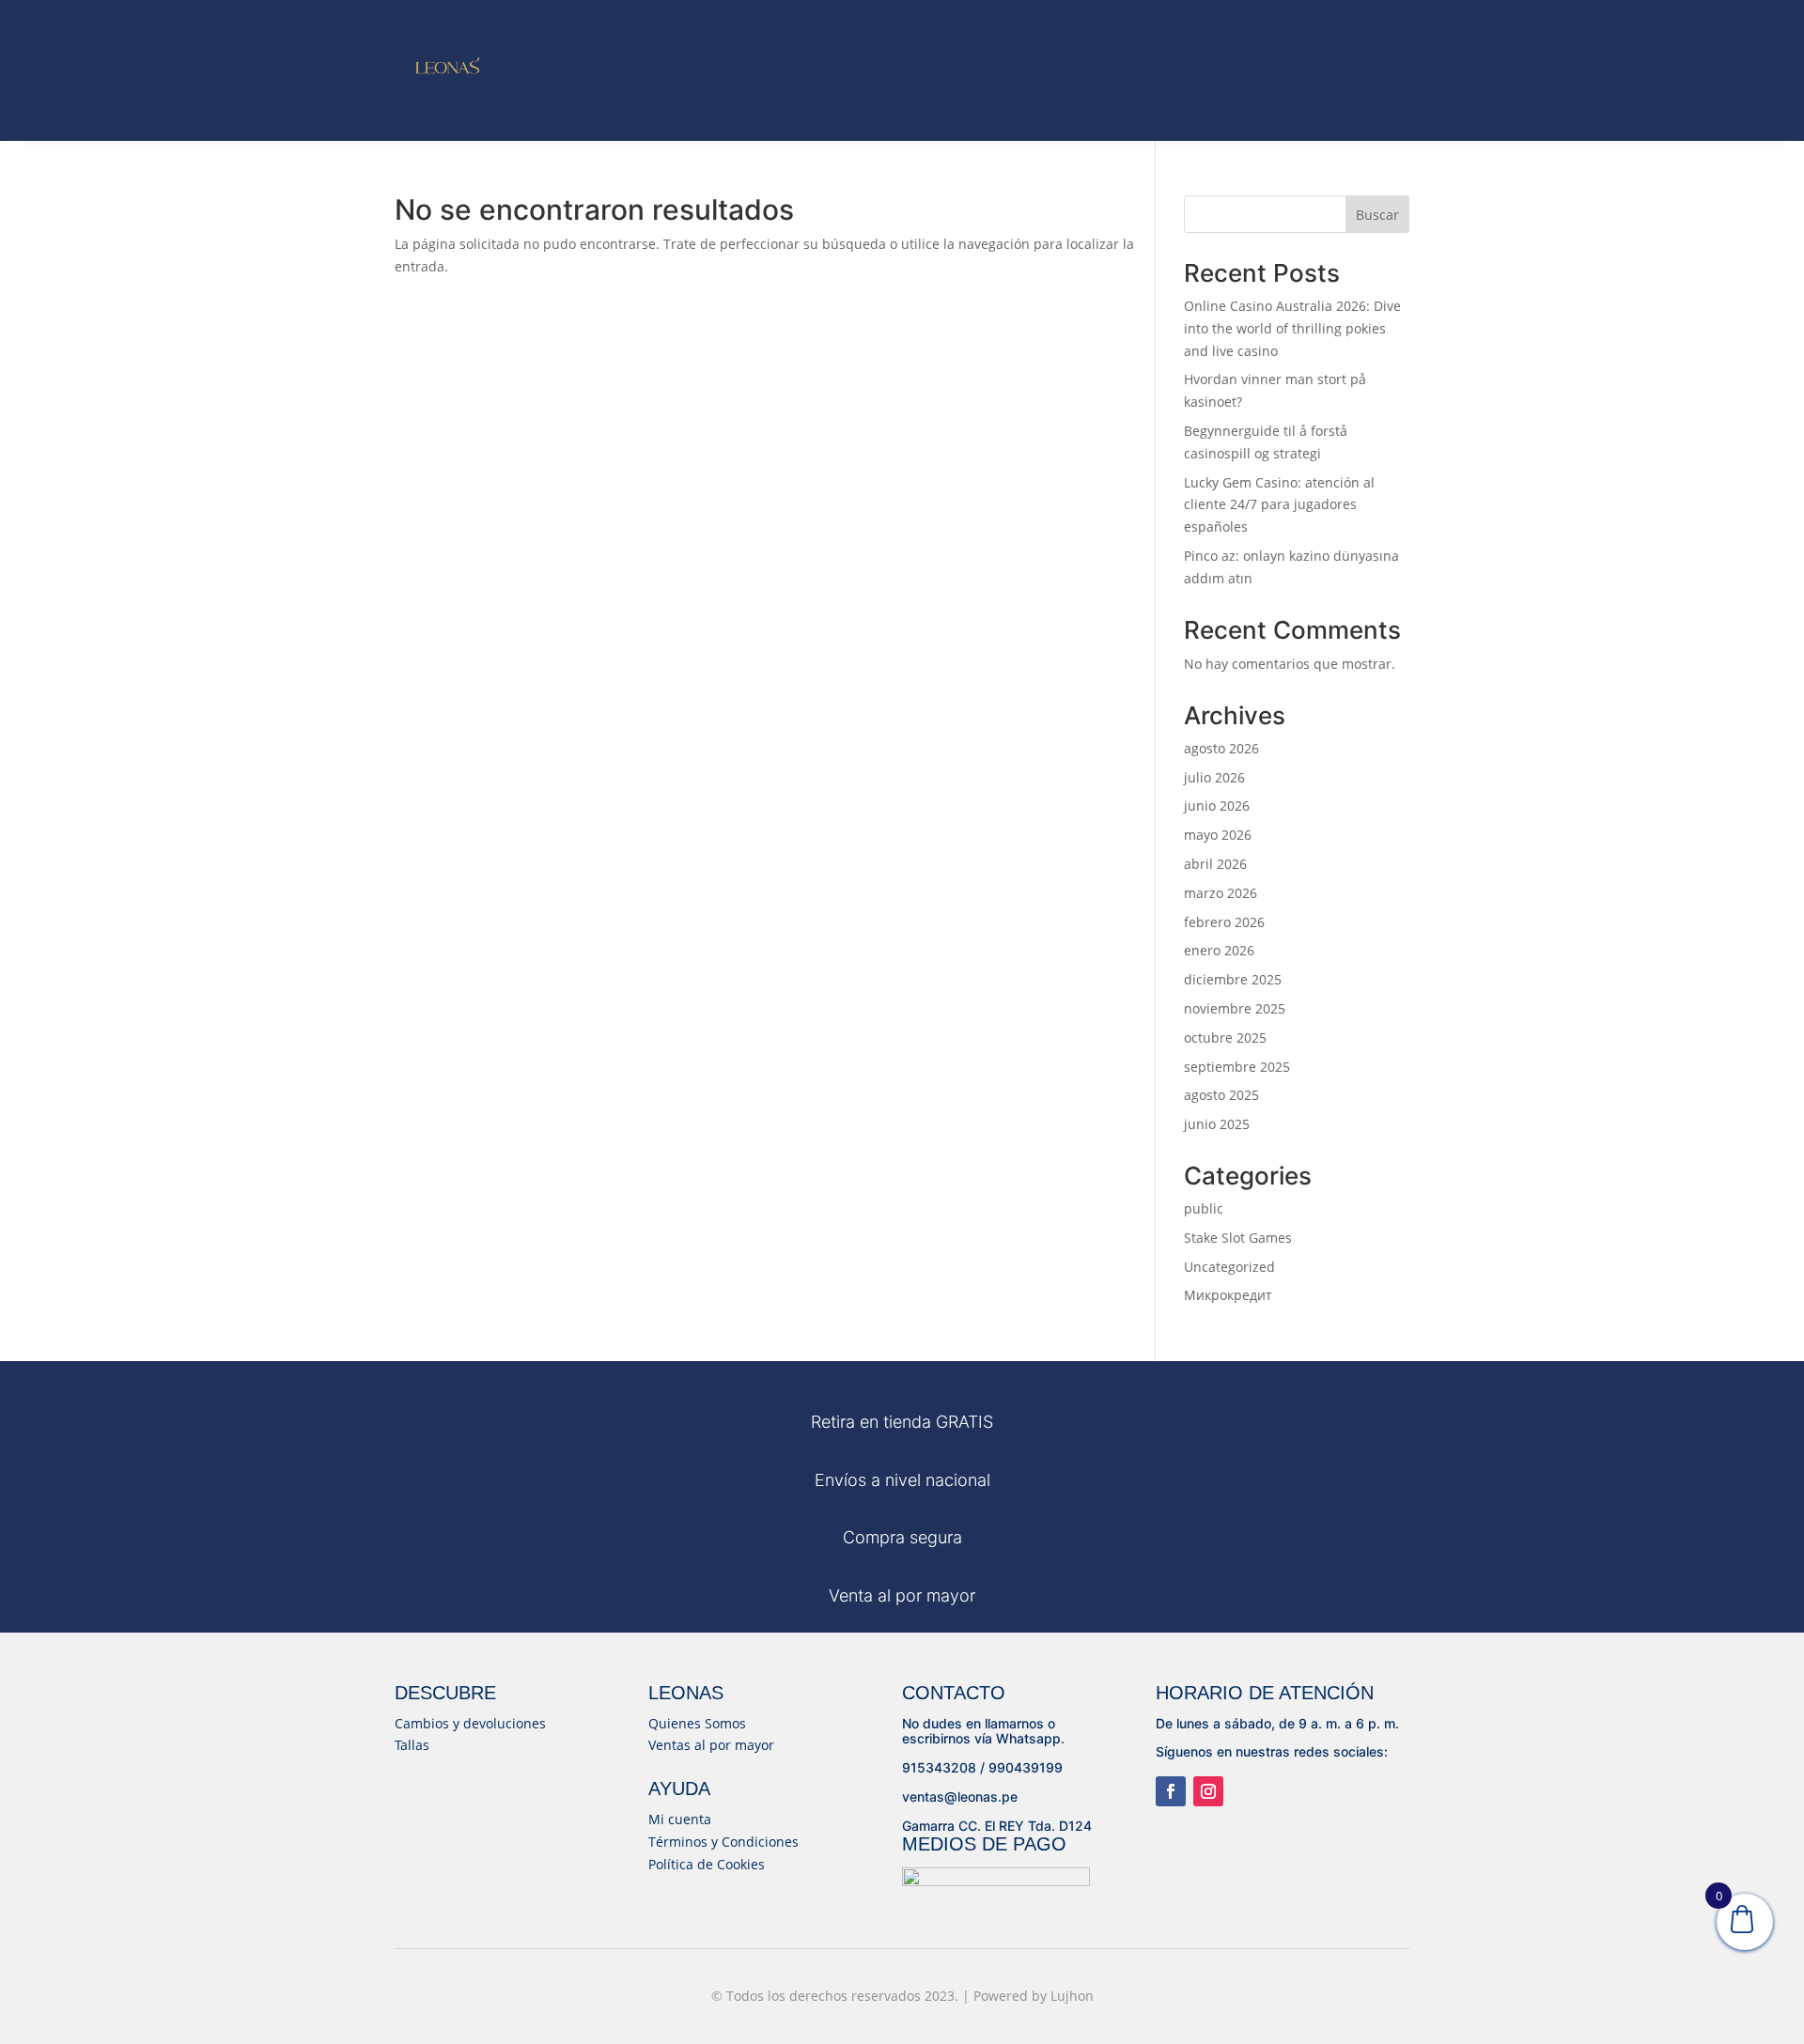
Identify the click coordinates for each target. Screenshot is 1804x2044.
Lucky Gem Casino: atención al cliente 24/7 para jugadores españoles (1279, 505)
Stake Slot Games (1238, 1238)
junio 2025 (1217, 1124)
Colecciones (1028, 19)
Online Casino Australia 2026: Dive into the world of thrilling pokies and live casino (1292, 328)
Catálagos (1013, 45)
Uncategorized (1229, 1267)
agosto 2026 (1221, 748)
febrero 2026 (1224, 922)
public (1204, 1208)
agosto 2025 (1221, 1095)
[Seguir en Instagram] (1208, 1791)
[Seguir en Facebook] (1171, 1791)
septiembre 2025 (1237, 1067)
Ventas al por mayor (711, 1745)
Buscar (1377, 215)
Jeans (826, 19)
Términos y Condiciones (723, 1842)
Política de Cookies (707, 1864)
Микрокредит (1228, 1295)
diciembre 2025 (1233, 979)
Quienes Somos (697, 1723)
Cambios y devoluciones (470, 1723)
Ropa (912, 19)
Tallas (412, 1745)
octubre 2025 (1225, 1037)
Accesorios (796, 45)
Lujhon (1072, 1996)
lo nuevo (742, 19)
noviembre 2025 (1235, 1008)
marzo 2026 (1221, 893)
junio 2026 (1217, 805)
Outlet (916, 45)
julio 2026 (1214, 777)
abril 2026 (1215, 864)
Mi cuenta (680, 1819)
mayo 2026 (1218, 835)
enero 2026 (1219, 950)
